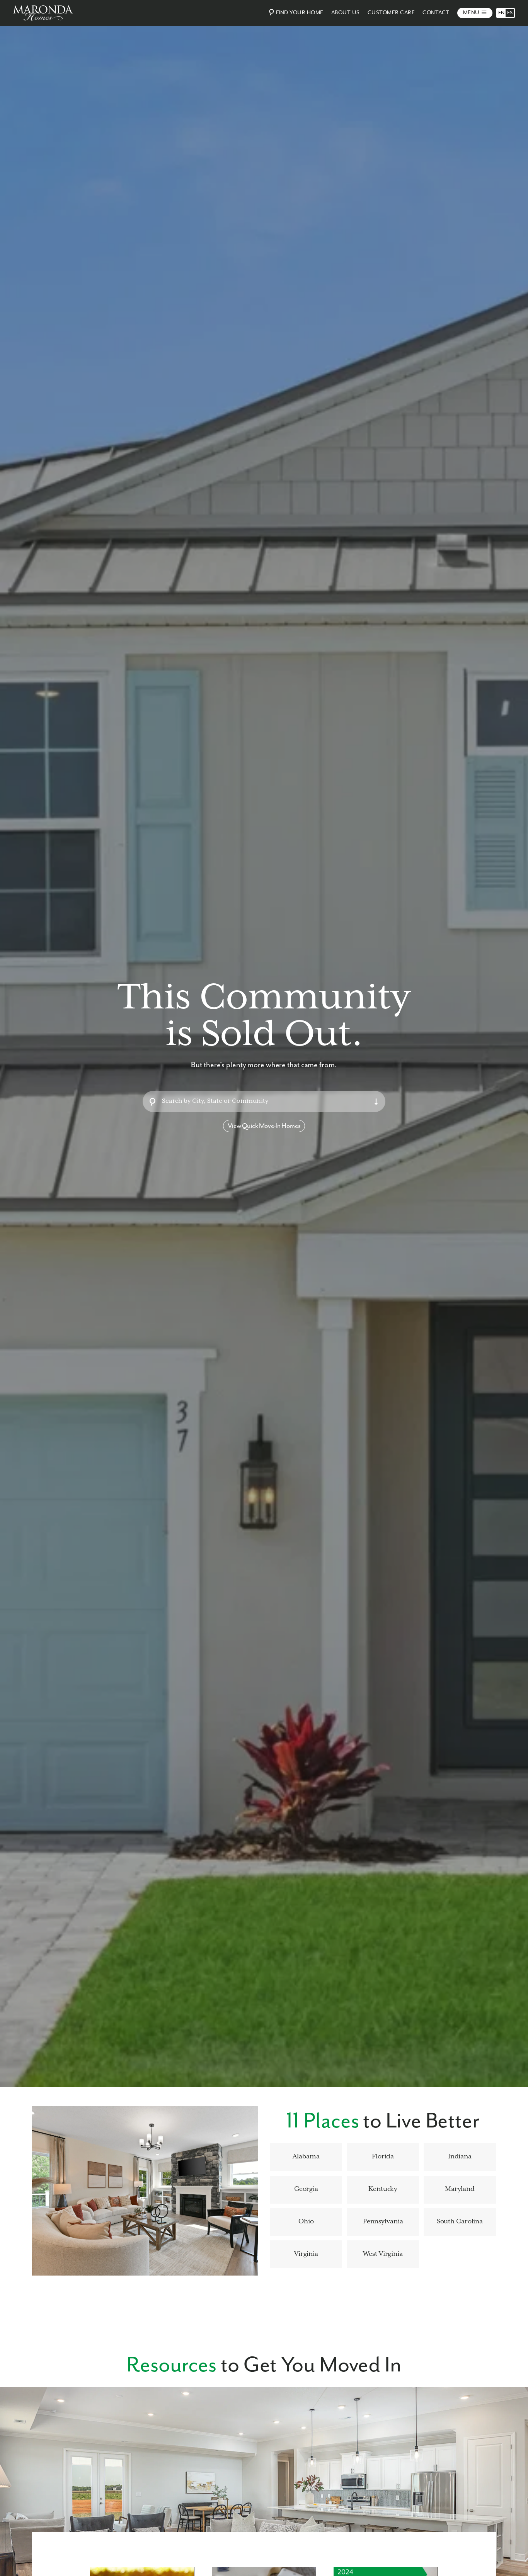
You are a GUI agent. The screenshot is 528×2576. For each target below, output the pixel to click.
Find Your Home (300, 13)
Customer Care (391, 13)
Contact (436, 13)
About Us (346, 13)
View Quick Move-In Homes (264, 1126)
